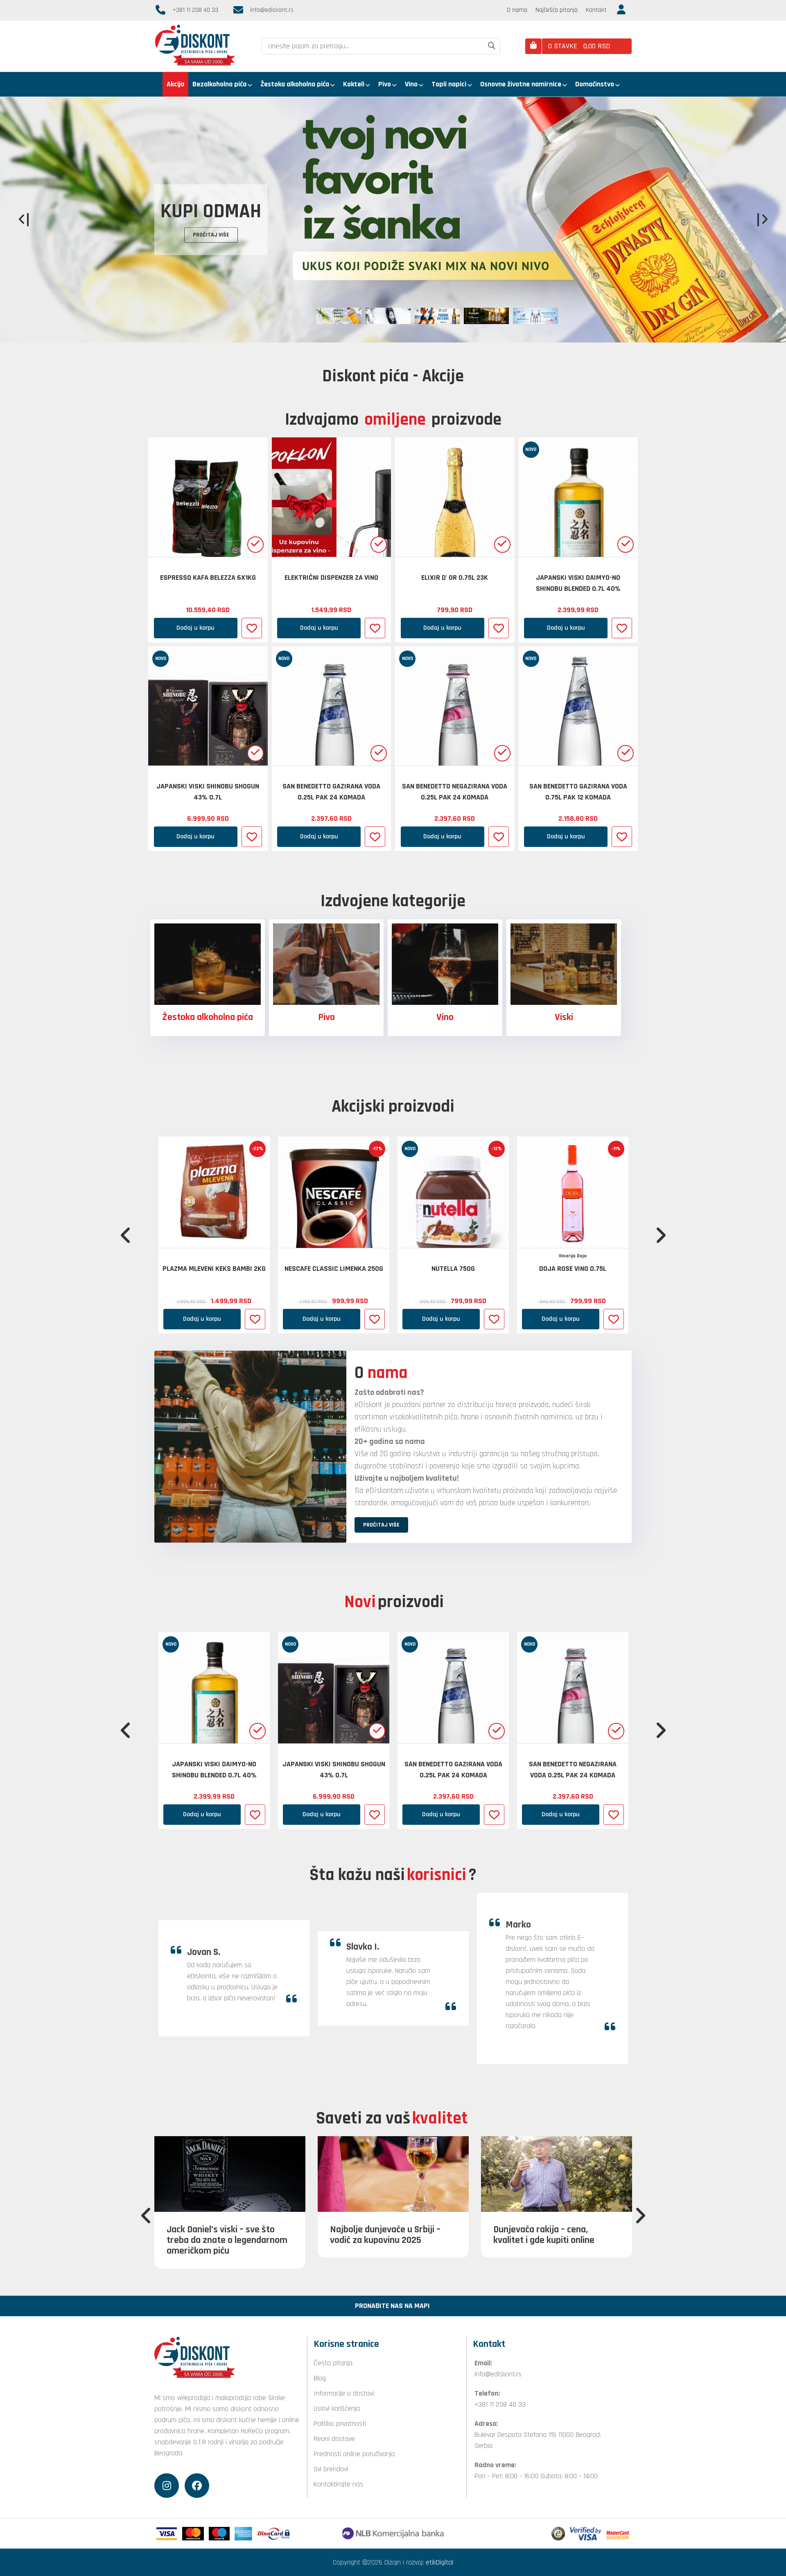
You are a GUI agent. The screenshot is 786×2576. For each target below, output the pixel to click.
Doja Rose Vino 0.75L (573, 1269)
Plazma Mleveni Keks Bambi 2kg (214, 1269)
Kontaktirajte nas (338, 2484)
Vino (411, 84)
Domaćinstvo (595, 84)
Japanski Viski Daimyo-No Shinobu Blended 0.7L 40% (578, 583)
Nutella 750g (453, 1269)
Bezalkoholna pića (219, 84)
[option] (393, 220)
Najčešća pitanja (557, 10)
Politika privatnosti (340, 2424)
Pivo (385, 84)
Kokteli (354, 84)
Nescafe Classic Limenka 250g (334, 1269)
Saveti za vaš (392, 2119)
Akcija (175, 84)
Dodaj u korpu (195, 628)
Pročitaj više (187, 222)
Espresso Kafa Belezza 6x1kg (208, 578)
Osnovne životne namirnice (521, 84)
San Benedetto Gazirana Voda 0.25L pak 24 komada (331, 792)
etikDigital (439, 2562)
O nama (517, 10)
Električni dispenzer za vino (331, 578)
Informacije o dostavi (344, 2393)
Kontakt (596, 10)
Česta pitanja (333, 2363)
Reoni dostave (334, 2439)
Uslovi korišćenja (337, 2408)
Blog (320, 2378)
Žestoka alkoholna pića (295, 84)
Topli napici (449, 84)
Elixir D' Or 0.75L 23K (455, 578)
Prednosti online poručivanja (354, 2454)
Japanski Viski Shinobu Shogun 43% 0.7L (208, 792)
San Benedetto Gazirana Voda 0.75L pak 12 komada (578, 792)
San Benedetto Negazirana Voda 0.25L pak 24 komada (455, 792)
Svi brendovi (331, 2469)
